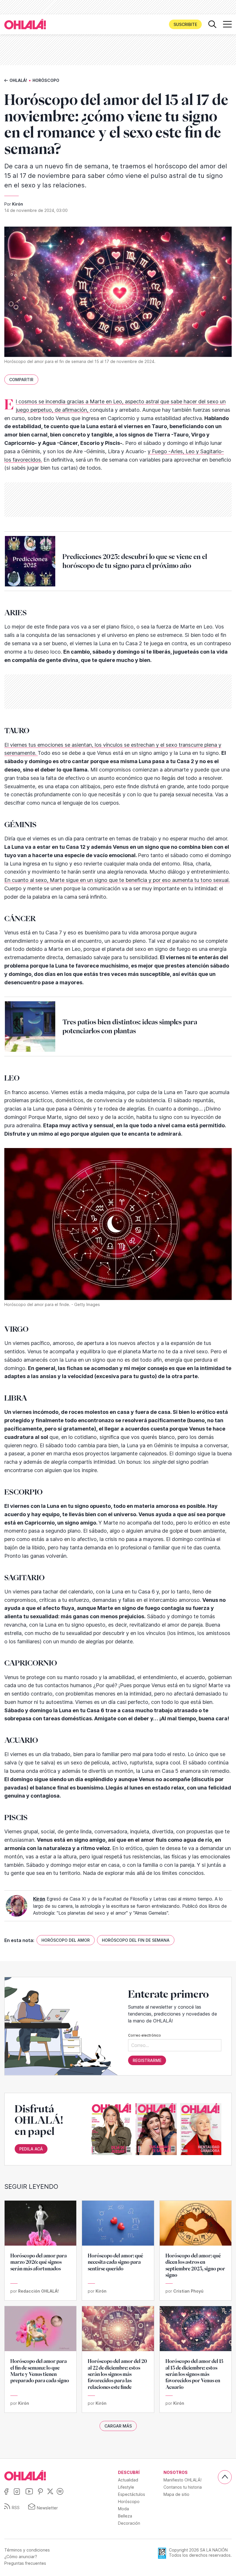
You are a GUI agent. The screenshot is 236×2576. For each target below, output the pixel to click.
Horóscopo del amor (66, 1940)
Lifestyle (126, 2487)
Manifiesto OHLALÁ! (182, 2480)
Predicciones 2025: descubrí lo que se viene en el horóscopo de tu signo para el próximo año (135, 561)
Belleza (125, 2516)
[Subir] (225, 2477)
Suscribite (185, 24)
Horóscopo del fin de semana (136, 1940)
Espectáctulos (132, 2494)
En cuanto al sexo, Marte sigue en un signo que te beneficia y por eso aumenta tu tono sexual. (117, 880)
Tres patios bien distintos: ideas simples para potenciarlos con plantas (130, 1027)
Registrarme (147, 2060)
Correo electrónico (144, 2035)
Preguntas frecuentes (25, 2563)
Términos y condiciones (27, 2550)
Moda (123, 2509)
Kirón (18, 204)
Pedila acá (31, 2149)
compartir (21, 380)
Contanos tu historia (183, 2487)
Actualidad (128, 2480)
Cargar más (118, 2426)
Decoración (129, 2523)
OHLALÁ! (18, 80)
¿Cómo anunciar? (21, 2557)
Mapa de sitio (176, 2494)
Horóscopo (46, 80)
